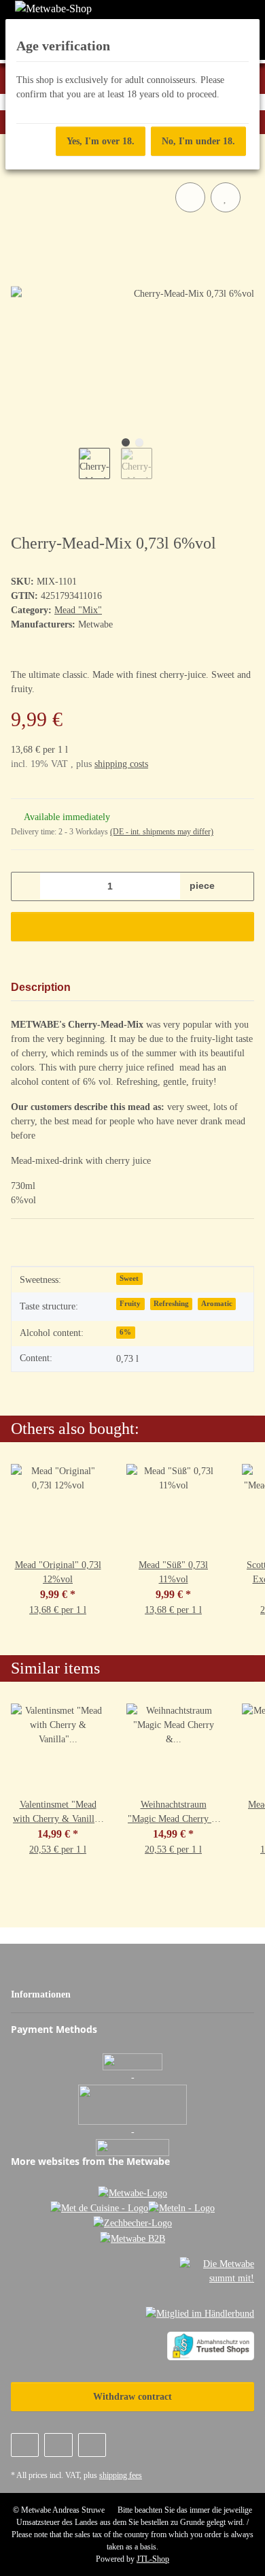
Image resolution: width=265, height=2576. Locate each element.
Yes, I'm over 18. (101, 141)
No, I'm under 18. (198, 141)
